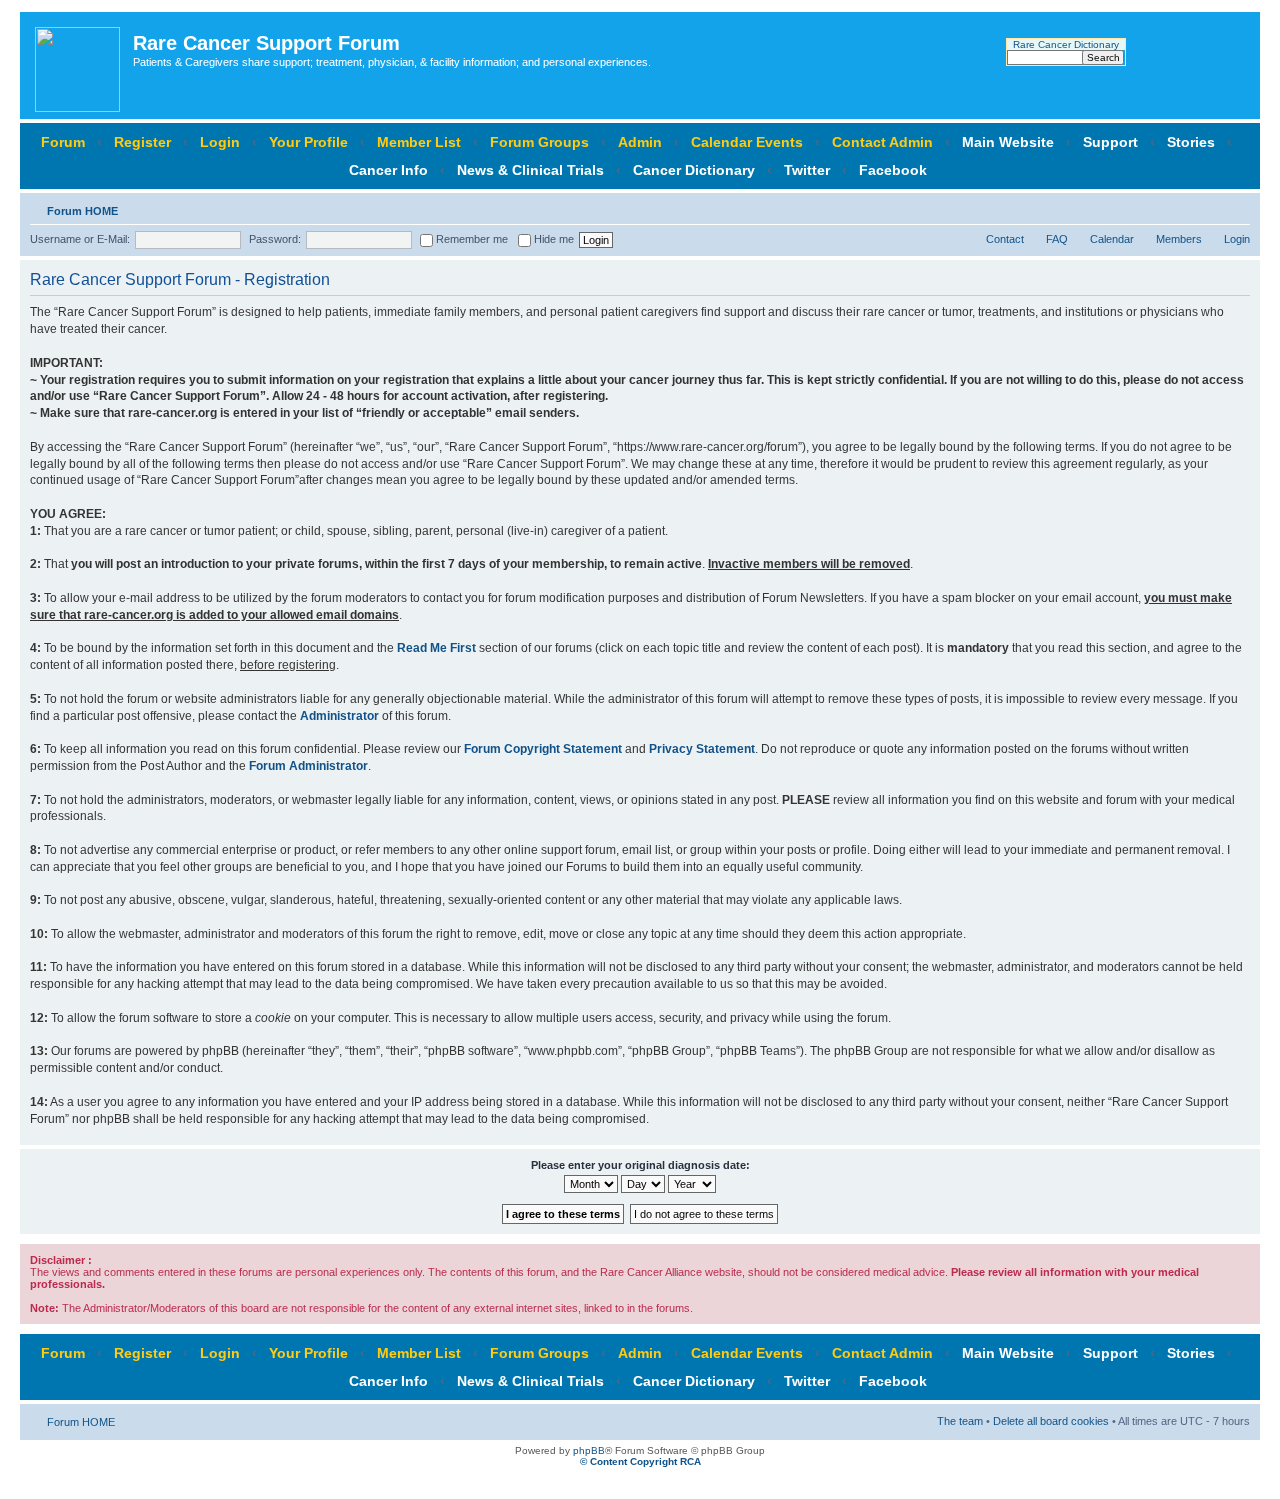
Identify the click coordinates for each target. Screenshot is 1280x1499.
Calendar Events (747, 142)
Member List (419, 142)
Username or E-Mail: (80, 239)
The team (960, 1421)
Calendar (1112, 239)
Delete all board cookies (1051, 1421)
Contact (1005, 239)
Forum (63, 142)
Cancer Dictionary (694, 170)
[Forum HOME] (79, 65)
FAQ (1057, 239)
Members (1179, 239)
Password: (275, 239)
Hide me (552, 239)
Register (142, 142)
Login (220, 142)
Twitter (807, 170)
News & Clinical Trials (530, 170)
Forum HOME (82, 211)
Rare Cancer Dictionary (1066, 44)
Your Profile (308, 142)
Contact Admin (882, 142)
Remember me (470, 239)
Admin (640, 142)
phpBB (589, 1450)
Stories (1191, 142)
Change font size (1235, 207)
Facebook (893, 170)
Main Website (1008, 142)
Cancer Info (388, 170)
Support (1110, 142)
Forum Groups (539, 142)
